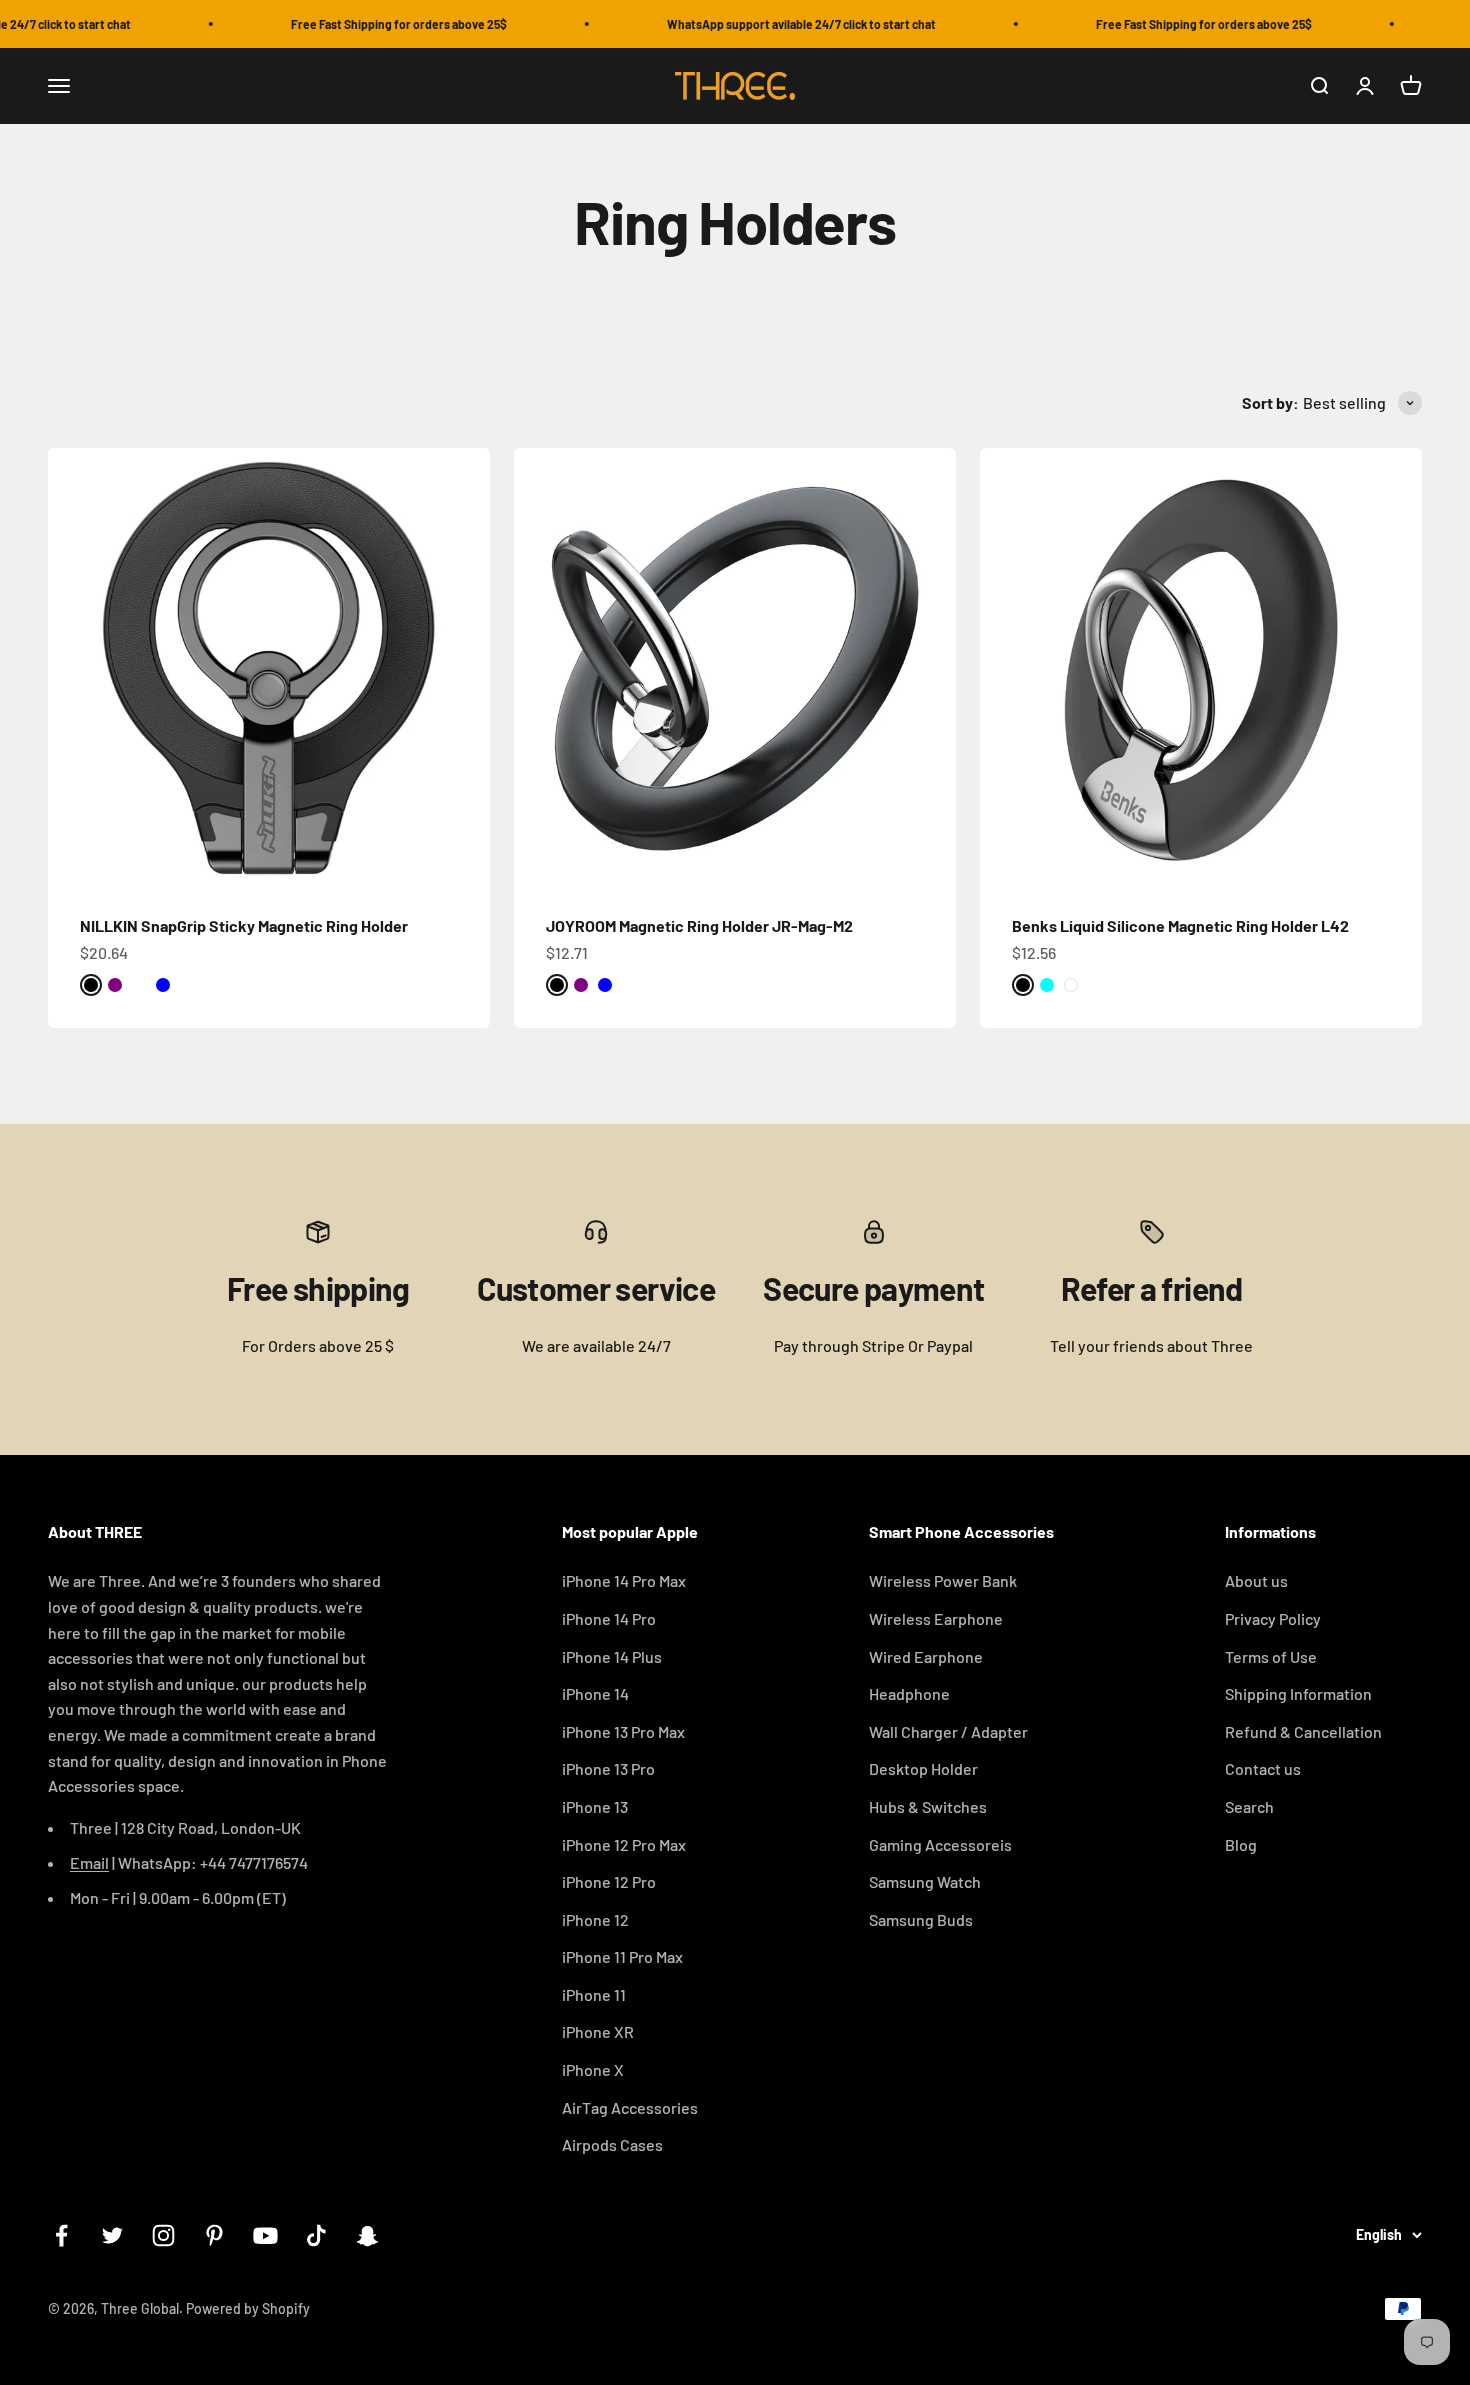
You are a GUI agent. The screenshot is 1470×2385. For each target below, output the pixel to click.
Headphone (909, 1693)
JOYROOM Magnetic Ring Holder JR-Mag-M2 (699, 925)
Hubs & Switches (928, 1806)
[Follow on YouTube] (265, 2235)
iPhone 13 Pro (608, 1768)
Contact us (1263, 1768)
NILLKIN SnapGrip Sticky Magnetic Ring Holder (244, 925)
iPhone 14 (595, 1693)
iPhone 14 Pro (609, 1618)
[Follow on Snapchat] (367, 2235)
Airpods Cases (612, 2144)
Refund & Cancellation (1303, 1731)
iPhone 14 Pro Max (624, 1580)
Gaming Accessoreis (940, 1844)
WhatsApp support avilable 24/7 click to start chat (775, 24)
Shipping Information (1298, 1693)
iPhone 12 (595, 1919)
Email (89, 1862)
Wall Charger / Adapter (948, 1731)
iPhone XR (598, 2031)
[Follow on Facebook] (61, 2235)
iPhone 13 (595, 1806)
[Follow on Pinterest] (214, 2235)
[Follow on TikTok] (316, 2235)
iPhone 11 (594, 1994)
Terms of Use (1271, 1656)
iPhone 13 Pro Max (623, 1731)
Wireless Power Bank (943, 1580)
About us (1256, 1580)
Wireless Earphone (936, 1618)
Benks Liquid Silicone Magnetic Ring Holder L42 (1180, 925)
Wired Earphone (926, 1656)
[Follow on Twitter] (112, 2235)
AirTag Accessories (630, 2107)
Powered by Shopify (248, 2308)
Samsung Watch (925, 1881)
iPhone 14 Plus (612, 1656)
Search (1249, 1806)
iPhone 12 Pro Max (624, 1844)
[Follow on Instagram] (163, 2235)
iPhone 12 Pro (609, 1881)
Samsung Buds (921, 1919)
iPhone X (593, 2069)
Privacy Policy (1273, 1618)
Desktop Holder (923, 1768)
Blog (1241, 1844)
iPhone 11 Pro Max (622, 1956)
